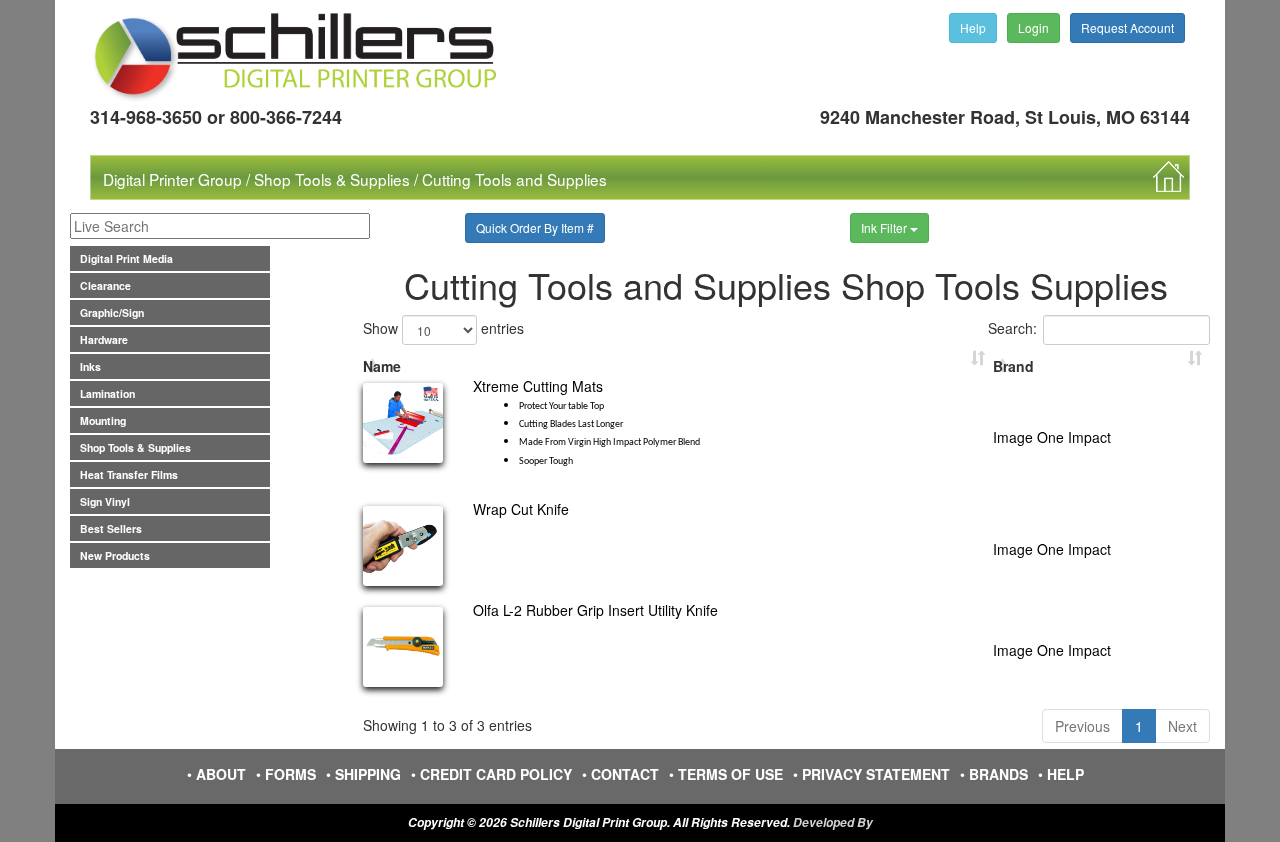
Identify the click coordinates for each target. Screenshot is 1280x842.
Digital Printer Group (172, 179)
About (221, 774)
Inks (90, 366)
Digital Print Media (126, 258)
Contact (625, 774)
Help (973, 27)
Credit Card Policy (496, 774)
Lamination (107, 393)
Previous (1082, 726)
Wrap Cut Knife (521, 509)
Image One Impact (1052, 437)
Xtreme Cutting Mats (587, 421)
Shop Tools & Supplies (332, 179)
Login (1033, 27)
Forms (290, 774)
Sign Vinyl (105, 501)
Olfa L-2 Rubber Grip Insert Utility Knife (595, 610)
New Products (115, 555)
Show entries (443, 327)
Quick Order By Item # (535, 227)
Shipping (368, 774)
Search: (1012, 327)
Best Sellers (111, 528)
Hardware (104, 339)
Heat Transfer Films (129, 474)
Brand (1013, 366)
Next (1182, 726)
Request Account (1127, 27)
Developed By (833, 822)
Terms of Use (730, 774)
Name (382, 366)
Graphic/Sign (112, 312)
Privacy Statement (876, 774)
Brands (998, 774)
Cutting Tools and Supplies (514, 179)
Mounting (103, 420)
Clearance (105, 285)
